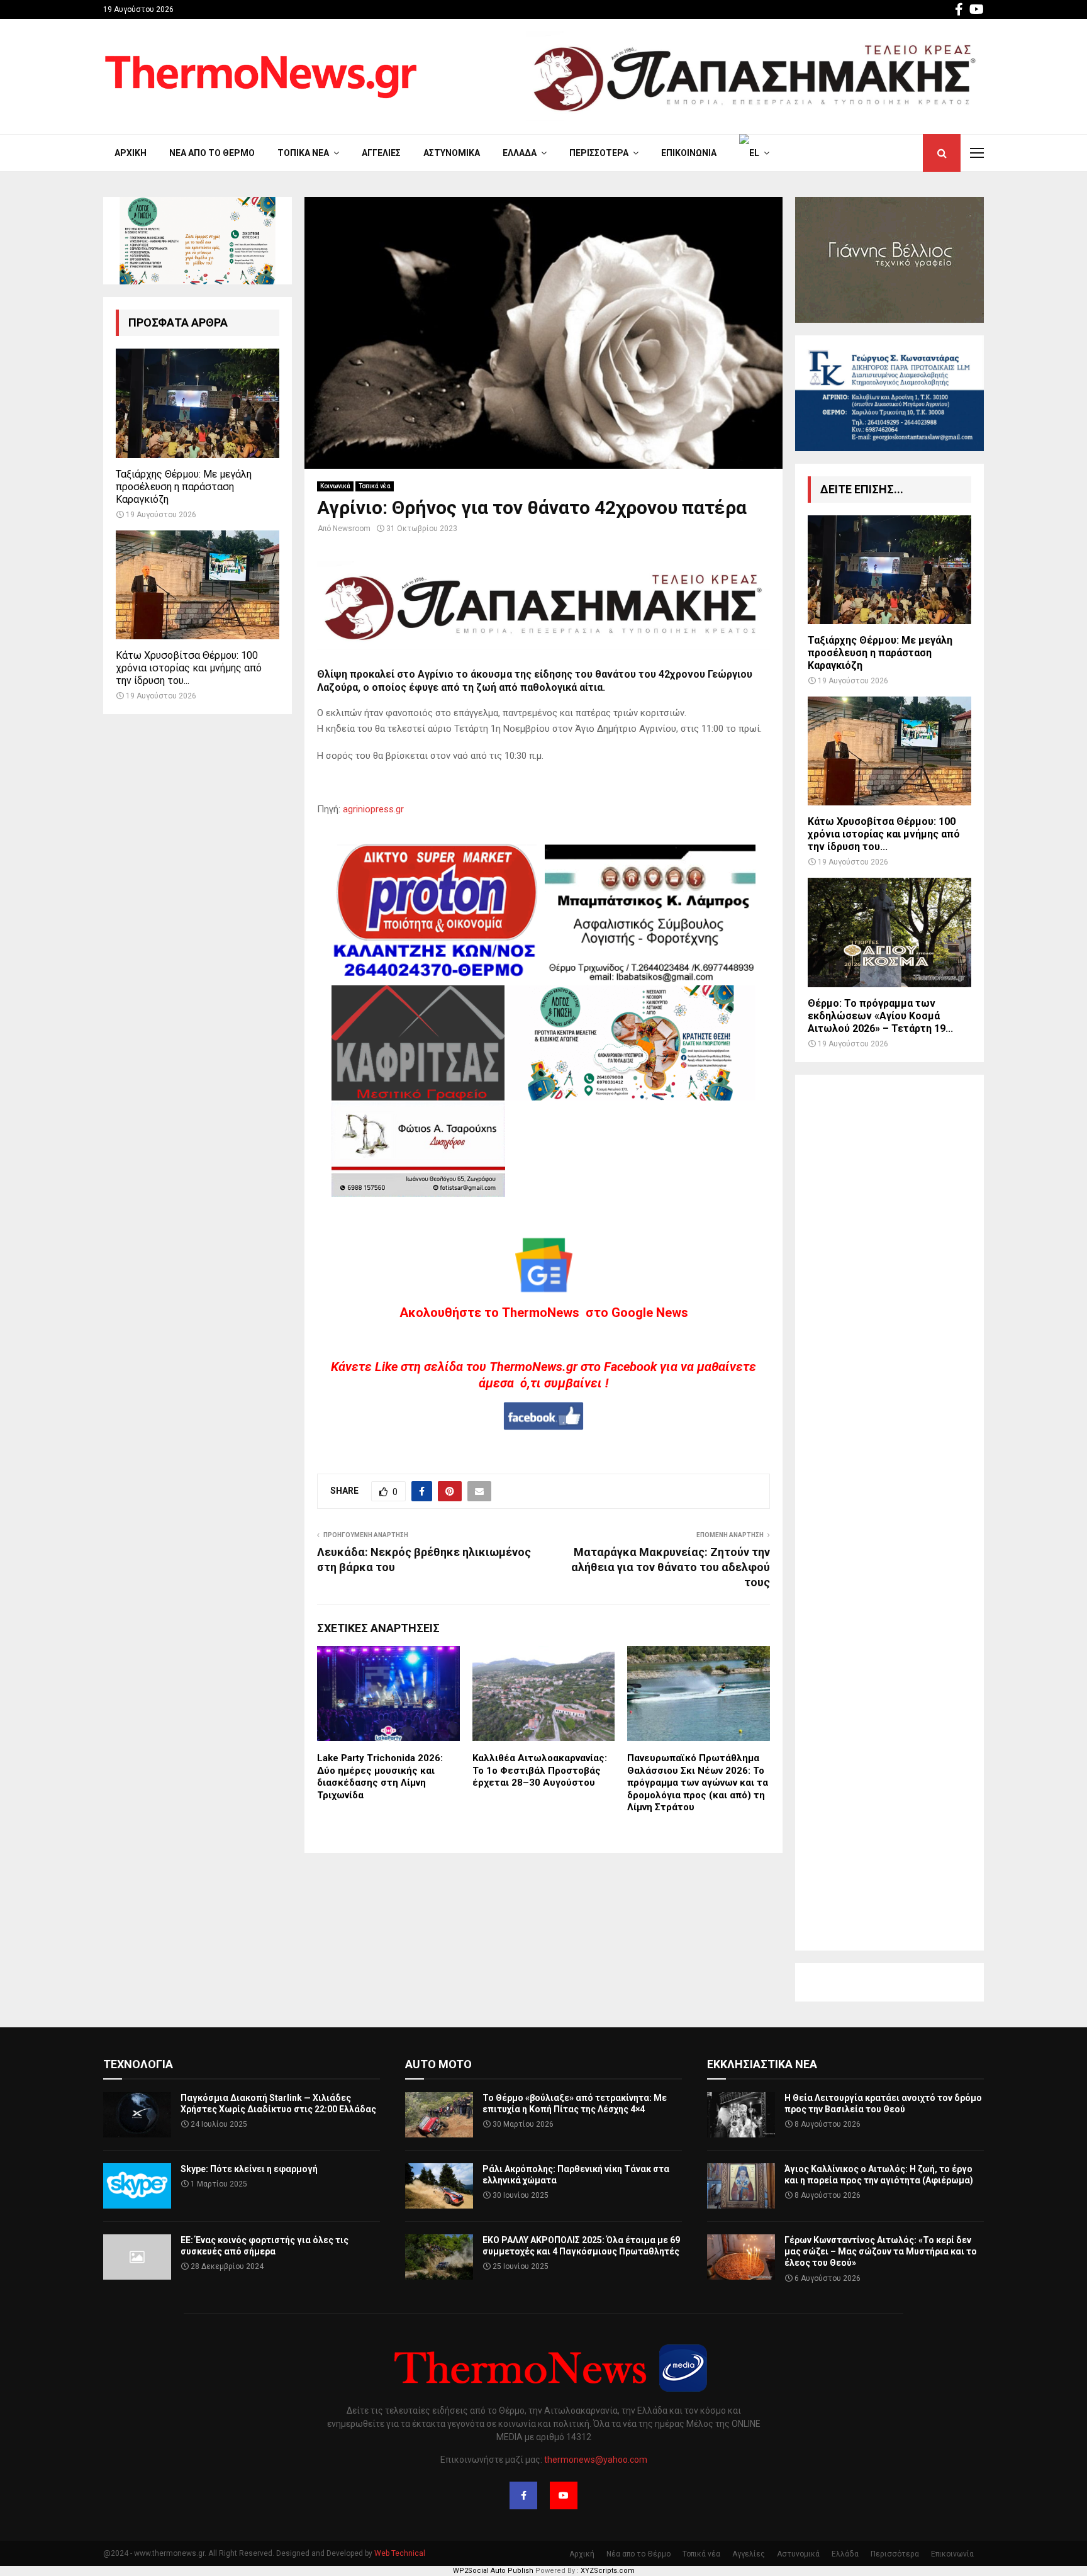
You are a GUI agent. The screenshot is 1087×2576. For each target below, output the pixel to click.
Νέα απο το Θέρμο (212, 153)
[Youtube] (564, 2495)
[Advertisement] (889, 1513)
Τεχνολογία (138, 2064)
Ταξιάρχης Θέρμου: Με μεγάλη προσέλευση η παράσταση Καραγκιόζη (184, 487)
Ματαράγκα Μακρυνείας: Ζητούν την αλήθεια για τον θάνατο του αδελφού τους (671, 1567)
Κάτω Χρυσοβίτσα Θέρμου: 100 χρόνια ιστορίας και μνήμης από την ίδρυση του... (189, 668)
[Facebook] (523, 2495)
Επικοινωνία (689, 153)
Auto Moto (438, 2064)
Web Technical (400, 2553)
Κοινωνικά (335, 486)
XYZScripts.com (608, 2571)
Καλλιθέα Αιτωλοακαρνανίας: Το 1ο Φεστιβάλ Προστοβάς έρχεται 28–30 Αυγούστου (540, 1770)
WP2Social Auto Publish (493, 2571)
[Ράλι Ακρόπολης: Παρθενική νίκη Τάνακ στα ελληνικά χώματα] (439, 2186)
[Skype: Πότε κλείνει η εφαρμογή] (137, 2186)
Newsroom (352, 529)
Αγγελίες (381, 153)
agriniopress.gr (373, 809)
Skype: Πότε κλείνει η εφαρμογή (249, 2169)
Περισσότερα (599, 153)
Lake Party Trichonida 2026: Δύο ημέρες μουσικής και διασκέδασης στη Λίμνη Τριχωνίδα (380, 1777)
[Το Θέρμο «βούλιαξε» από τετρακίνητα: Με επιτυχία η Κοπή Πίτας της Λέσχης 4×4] (439, 2115)
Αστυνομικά (452, 153)
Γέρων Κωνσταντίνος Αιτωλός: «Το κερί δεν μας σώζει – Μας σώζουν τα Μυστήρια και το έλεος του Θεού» (881, 2251)
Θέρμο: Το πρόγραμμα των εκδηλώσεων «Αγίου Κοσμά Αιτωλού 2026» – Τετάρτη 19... (880, 1016)
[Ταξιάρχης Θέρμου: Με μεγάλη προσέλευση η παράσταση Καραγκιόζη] (198, 403)
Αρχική (131, 153)
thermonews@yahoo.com (596, 2460)
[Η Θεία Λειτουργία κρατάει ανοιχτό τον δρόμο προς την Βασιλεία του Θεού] (741, 2115)
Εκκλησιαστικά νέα (762, 2064)
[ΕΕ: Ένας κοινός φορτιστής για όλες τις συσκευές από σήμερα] (137, 2257)
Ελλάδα (520, 153)
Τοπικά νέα (303, 153)
